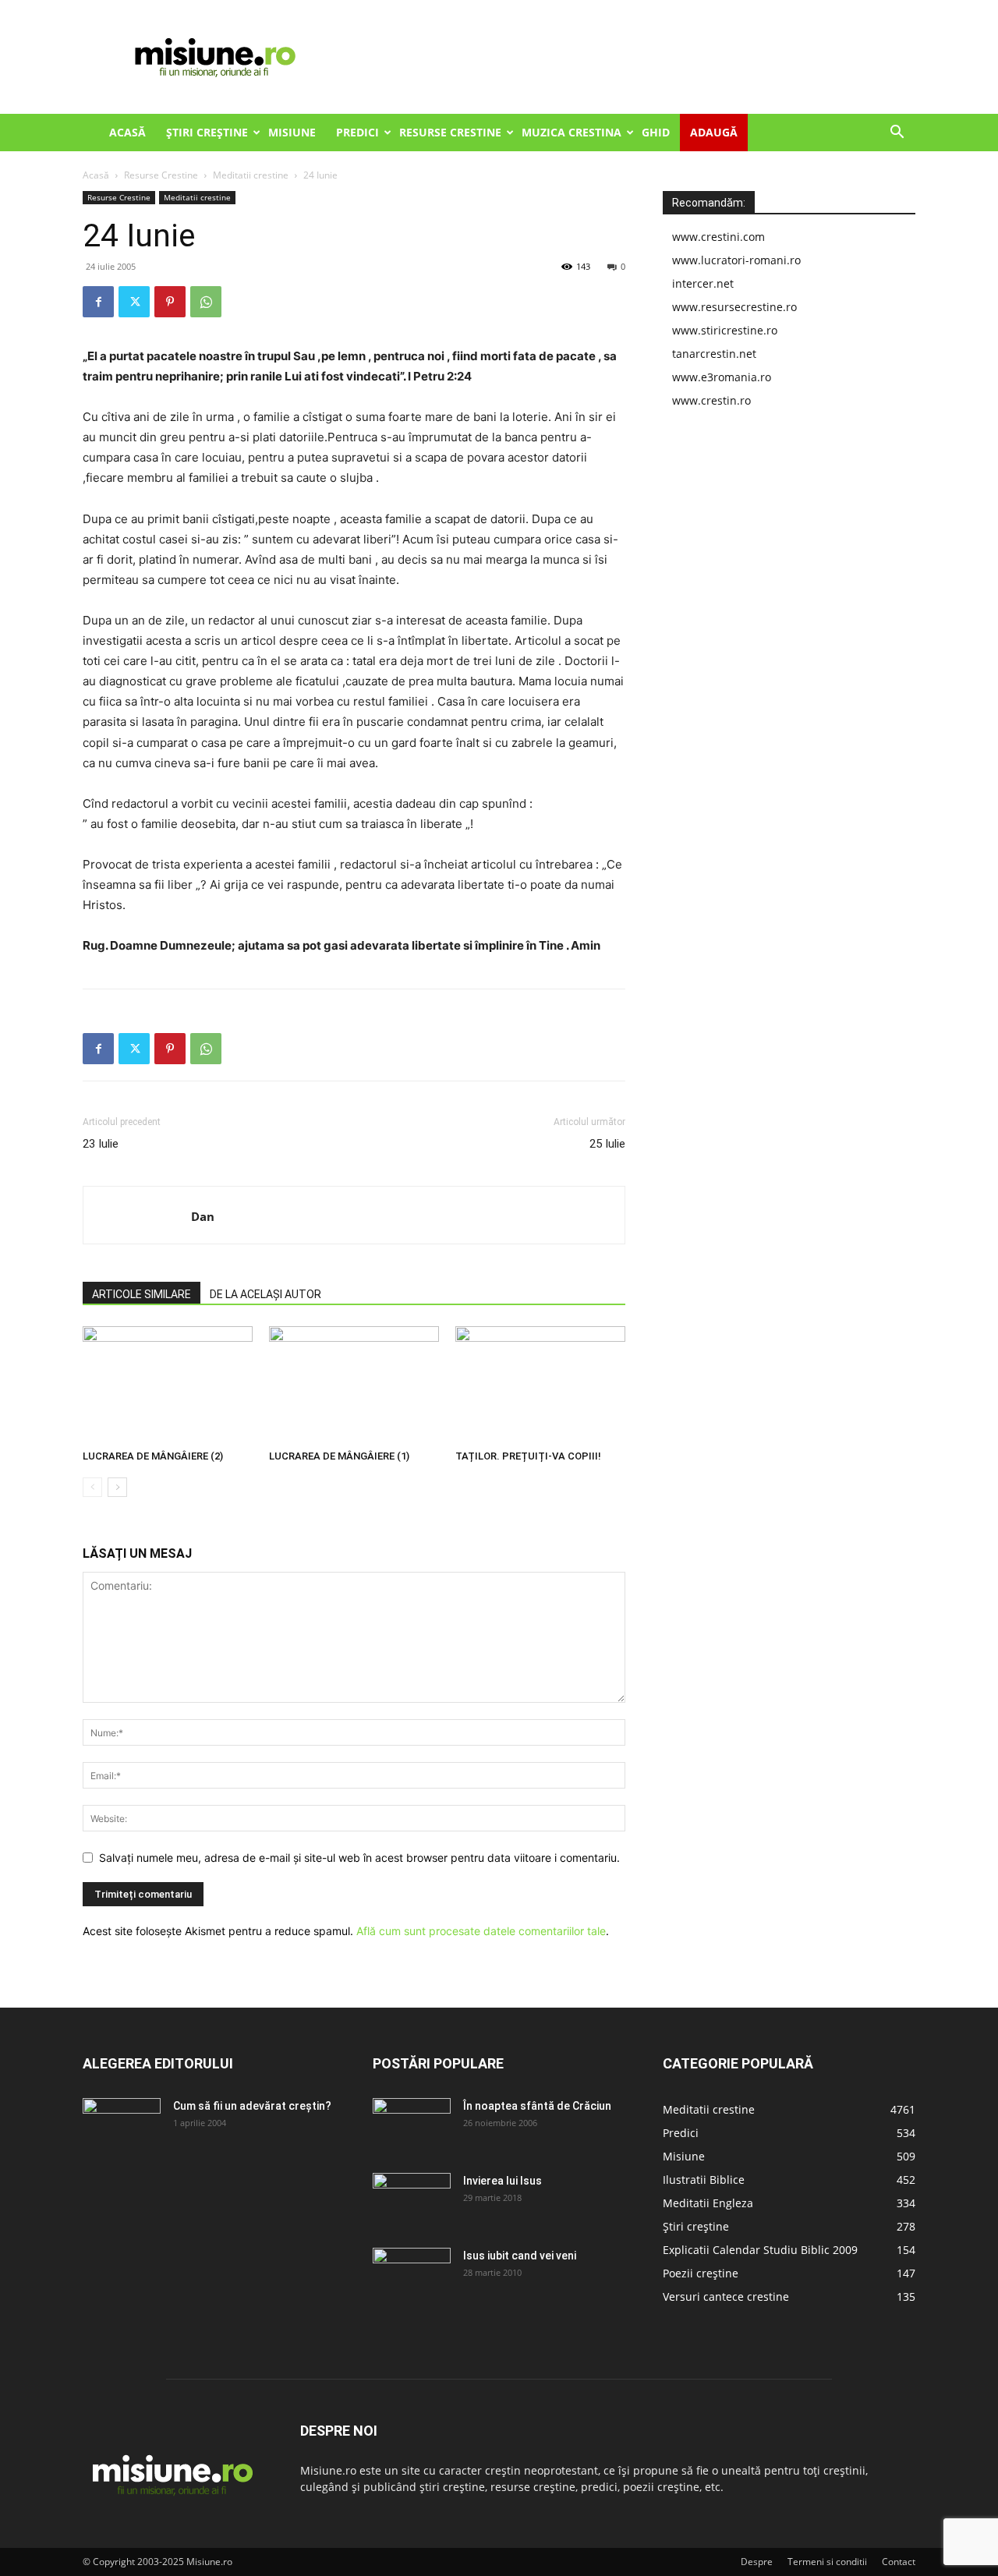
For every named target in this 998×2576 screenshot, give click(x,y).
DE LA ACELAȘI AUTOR (265, 1294)
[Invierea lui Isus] (412, 2200)
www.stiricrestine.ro (725, 330)
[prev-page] (92, 1487)
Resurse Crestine (450, 132)
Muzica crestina (572, 132)
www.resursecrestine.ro (734, 307)
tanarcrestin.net (714, 354)
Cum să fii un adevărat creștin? (252, 2106)
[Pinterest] (170, 302)
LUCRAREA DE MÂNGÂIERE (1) (339, 1456)
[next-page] (117, 1487)
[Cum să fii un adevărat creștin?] (122, 2125)
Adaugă (714, 132)
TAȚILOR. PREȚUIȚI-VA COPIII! (528, 1456)
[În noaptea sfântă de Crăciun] (412, 2125)
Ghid (656, 132)
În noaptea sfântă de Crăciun (537, 2106)
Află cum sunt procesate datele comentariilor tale (481, 1931)
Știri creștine (207, 132)
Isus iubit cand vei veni (520, 2256)
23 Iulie (101, 1144)
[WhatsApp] (206, 302)
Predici (357, 132)
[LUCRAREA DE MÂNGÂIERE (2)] (168, 1385)
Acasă (127, 132)
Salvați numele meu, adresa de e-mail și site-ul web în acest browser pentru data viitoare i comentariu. (359, 1858)
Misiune (292, 132)
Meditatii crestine (251, 175)
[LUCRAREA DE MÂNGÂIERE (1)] (354, 1385)
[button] (897, 134)
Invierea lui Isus (503, 2181)
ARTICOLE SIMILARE (142, 1294)
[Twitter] (134, 302)
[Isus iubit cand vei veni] (412, 2275)
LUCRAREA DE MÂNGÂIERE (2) (153, 1456)
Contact (899, 2562)
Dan (203, 1216)
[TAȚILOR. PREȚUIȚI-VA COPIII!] (540, 1385)
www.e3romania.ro (722, 377)
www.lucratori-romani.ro (736, 260)
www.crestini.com (718, 237)
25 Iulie (607, 1144)
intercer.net (703, 283)
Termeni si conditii (827, 2562)
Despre (757, 2562)
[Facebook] (98, 302)
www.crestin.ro (711, 400)
